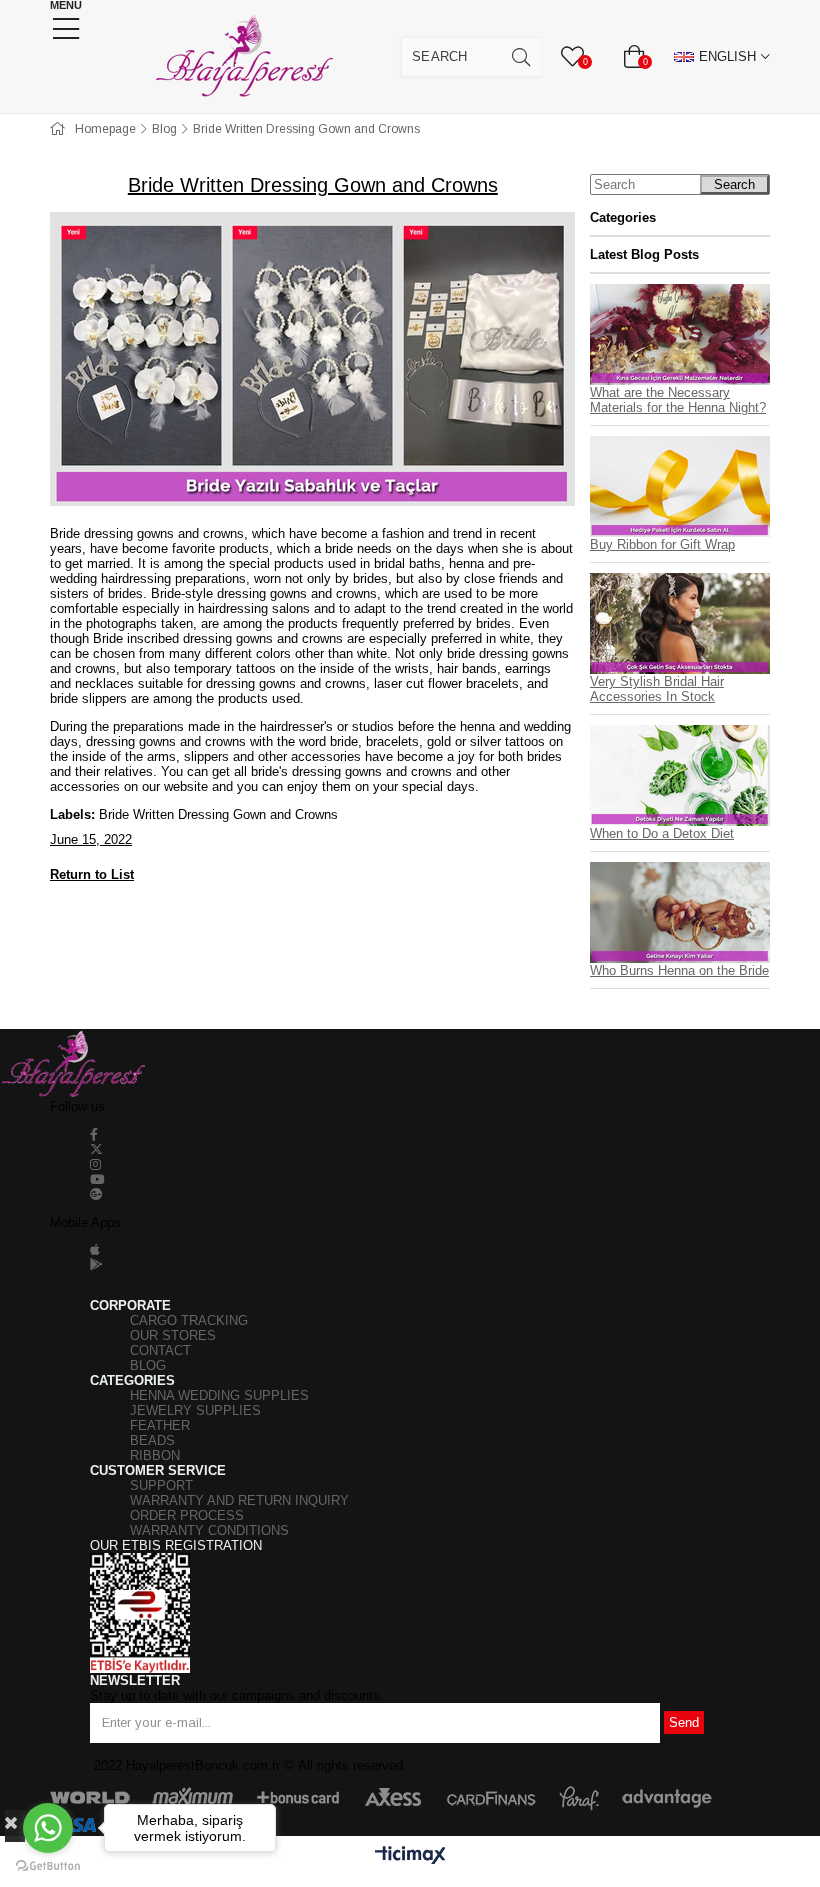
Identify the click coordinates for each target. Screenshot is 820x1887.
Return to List (92, 874)
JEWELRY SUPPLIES (195, 1410)
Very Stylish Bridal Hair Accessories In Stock (657, 689)
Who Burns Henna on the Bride (679, 970)
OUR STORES (173, 1335)
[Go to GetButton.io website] (48, 1866)
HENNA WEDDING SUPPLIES (219, 1395)
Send (684, 1722)
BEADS (152, 1440)
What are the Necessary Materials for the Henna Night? (678, 400)
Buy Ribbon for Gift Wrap (662, 544)
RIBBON (155, 1455)
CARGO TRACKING (189, 1320)
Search (734, 184)
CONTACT (160, 1350)
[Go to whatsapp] (48, 1828)
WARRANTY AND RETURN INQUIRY (239, 1500)
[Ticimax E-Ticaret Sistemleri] (410, 1856)
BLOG (148, 1365)
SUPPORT (161, 1485)
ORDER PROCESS (187, 1515)
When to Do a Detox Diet (662, 833)
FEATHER (160, 1425)
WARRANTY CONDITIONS (209, 1530)
